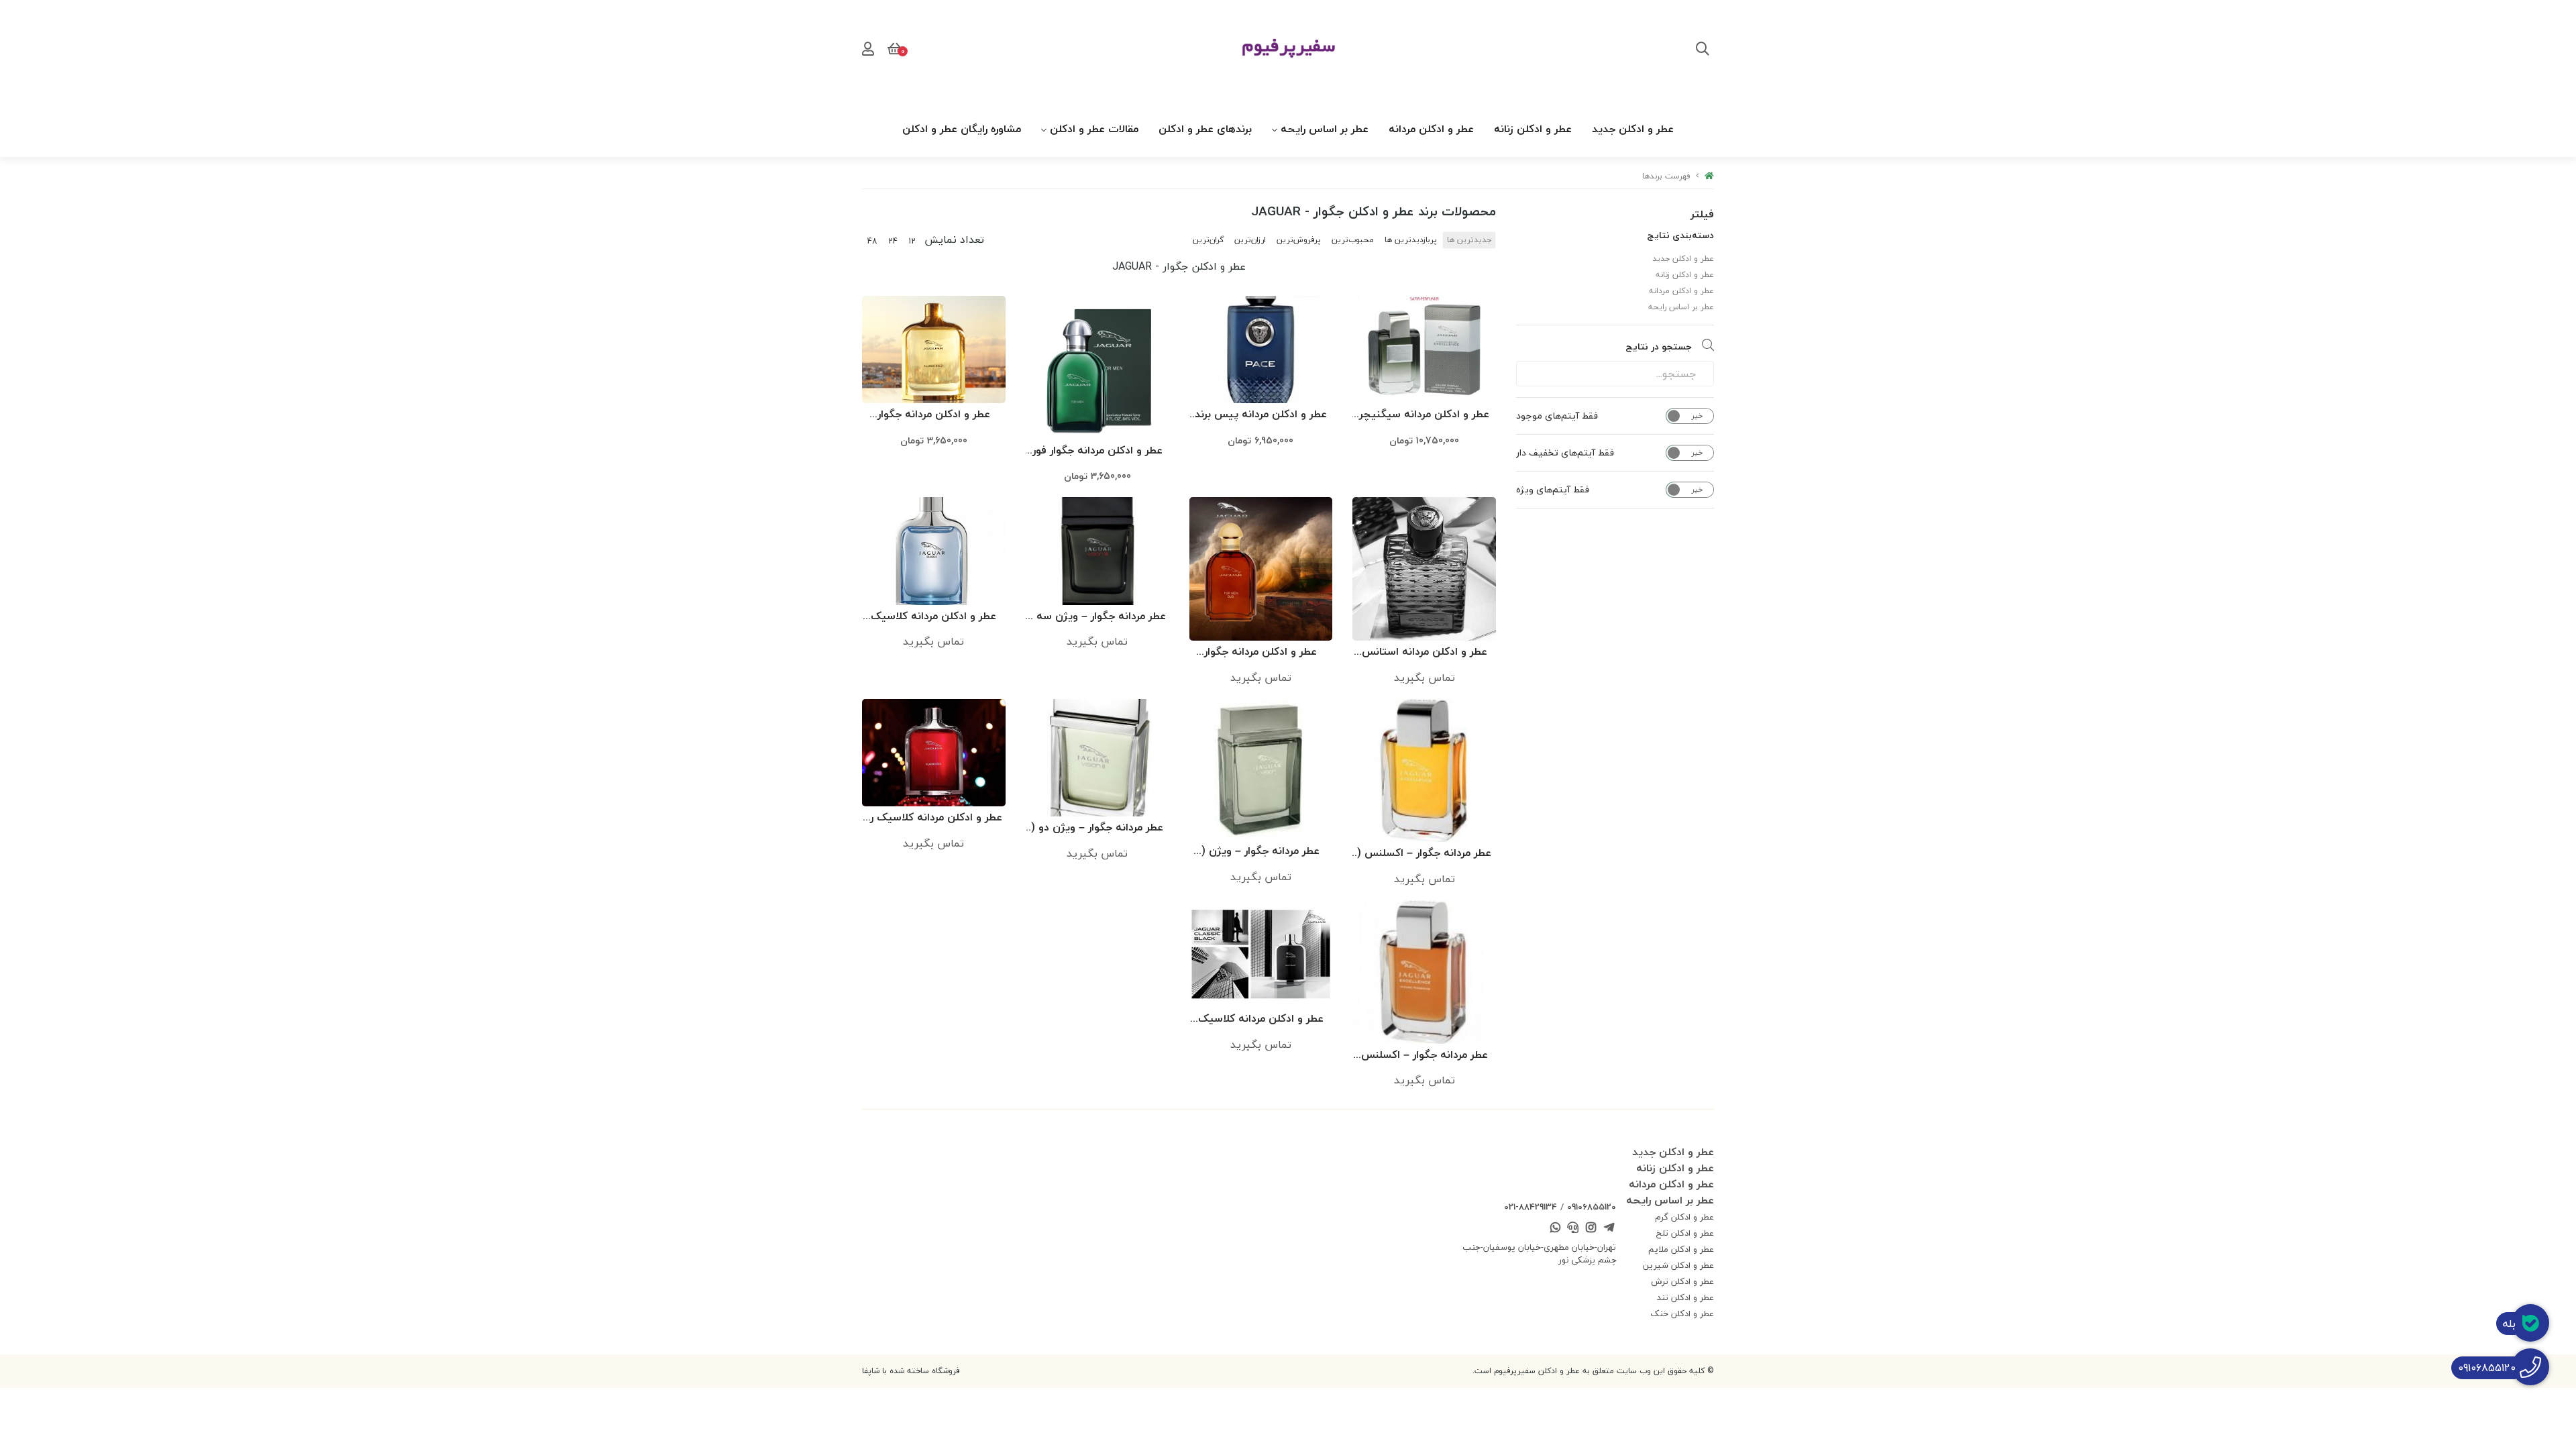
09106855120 (1592, 1207)
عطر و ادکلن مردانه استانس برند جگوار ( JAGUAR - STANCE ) (1425, 652)
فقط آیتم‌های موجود (1557, 416)
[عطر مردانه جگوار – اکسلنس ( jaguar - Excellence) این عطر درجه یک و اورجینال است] (1424, 771)
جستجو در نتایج (1659, 346)
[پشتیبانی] (1573, 1229)
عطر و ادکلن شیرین (1678, 1265)
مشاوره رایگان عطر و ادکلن (962, 129)
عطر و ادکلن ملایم (1681, 1249)
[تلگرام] (1609, 1229)
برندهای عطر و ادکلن (1205, 129)
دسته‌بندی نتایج (1680, 235)
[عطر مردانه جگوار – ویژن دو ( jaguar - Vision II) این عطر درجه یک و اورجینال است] (1097, 758)
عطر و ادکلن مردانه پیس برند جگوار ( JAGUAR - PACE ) (1261, 415)
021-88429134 (1531, 1207)
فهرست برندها (1666, 176)
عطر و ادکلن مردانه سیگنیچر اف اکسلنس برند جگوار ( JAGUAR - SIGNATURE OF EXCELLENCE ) (1424, 415)
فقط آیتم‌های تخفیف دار (1565, 453)
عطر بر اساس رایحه (1325, 129)
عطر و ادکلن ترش (1682, 1281)
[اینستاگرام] (1591, 1229)
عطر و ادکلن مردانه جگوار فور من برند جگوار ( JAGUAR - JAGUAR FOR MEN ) (1097, 451)
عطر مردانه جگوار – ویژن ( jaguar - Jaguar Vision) (1260, 852)
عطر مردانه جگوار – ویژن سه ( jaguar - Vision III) (1097, 617)
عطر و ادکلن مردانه (1431, 129)
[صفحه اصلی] (1709, 176)
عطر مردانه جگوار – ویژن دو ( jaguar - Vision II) (1097, 828)
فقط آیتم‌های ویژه (1553, 490)
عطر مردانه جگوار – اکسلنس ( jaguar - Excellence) (1424, 854)
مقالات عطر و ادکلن (1094, 129)
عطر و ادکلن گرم (1684, 1217)
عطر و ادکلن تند (1685, 1297)
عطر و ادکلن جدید (1633, 129)
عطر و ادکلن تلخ (1685, 1233)
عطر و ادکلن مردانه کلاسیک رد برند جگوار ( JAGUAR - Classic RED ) (934, 818)
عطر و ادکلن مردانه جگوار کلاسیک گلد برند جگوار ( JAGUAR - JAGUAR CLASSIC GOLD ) (933, 415)
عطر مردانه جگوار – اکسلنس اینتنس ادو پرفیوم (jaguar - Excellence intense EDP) (1425, 1056)
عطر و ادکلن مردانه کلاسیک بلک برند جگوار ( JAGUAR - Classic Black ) (1261, 1019)
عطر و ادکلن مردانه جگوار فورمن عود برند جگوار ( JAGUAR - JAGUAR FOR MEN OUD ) (1261, 652)
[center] (1703, 50)
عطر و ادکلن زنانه (1533, 129)
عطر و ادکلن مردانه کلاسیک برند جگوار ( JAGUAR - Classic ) (933, 617)
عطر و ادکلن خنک (1682, 1313)
